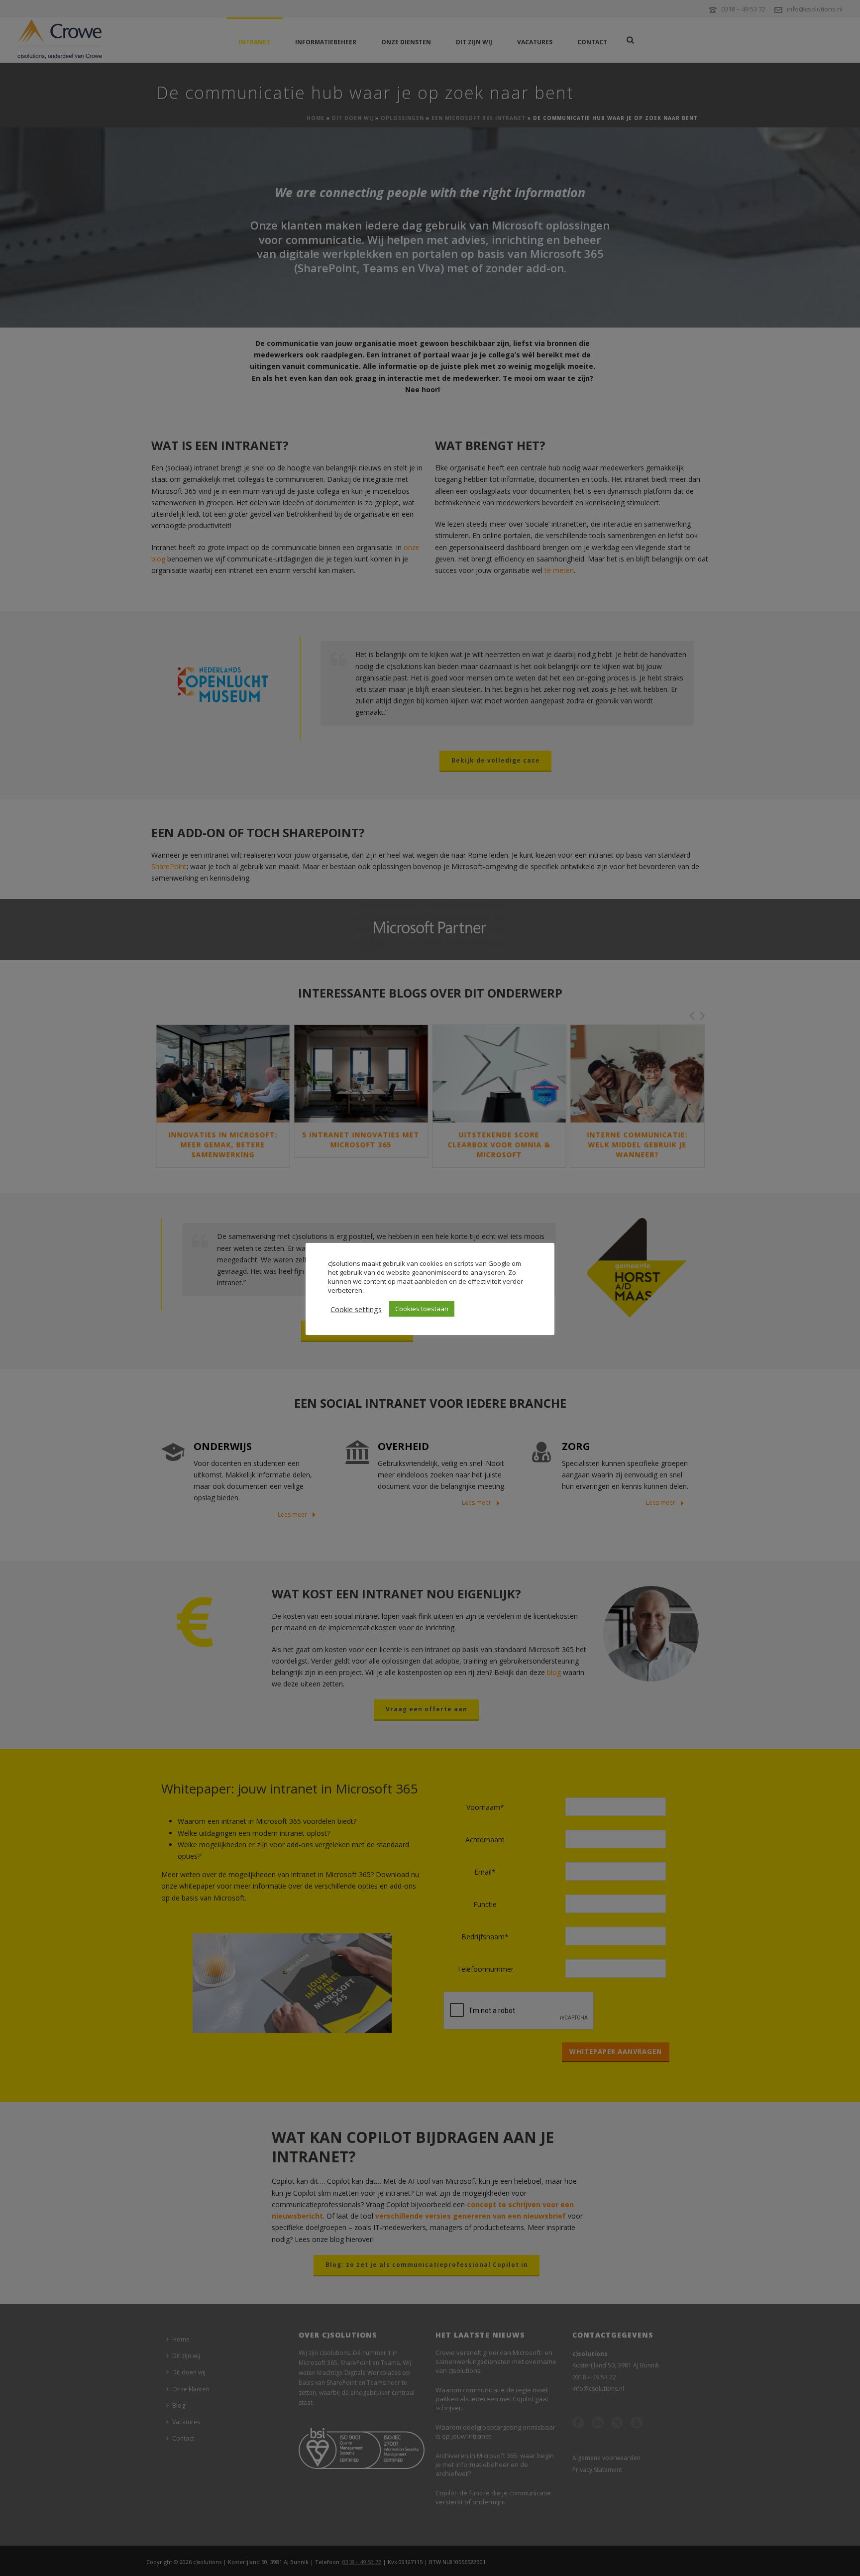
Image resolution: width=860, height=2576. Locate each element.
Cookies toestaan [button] (422, 1309)
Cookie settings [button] (356, 1309)
